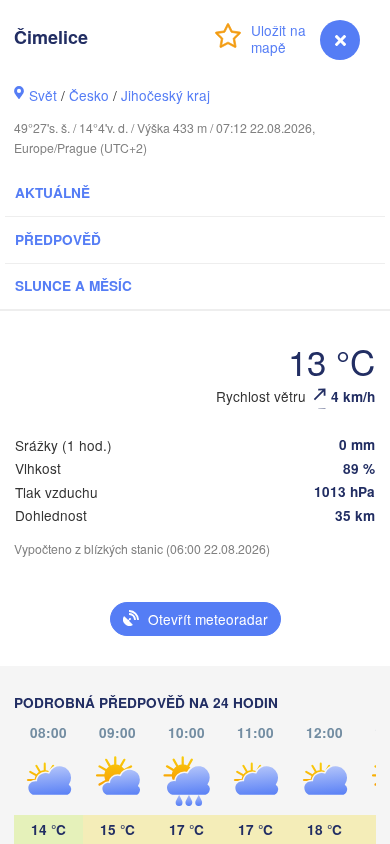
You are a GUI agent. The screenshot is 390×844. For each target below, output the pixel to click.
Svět (43, 95)
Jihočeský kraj (165, 95)
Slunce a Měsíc (73, 285)
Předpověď (58, 239)
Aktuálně (52, 192)
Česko (89, 95)
